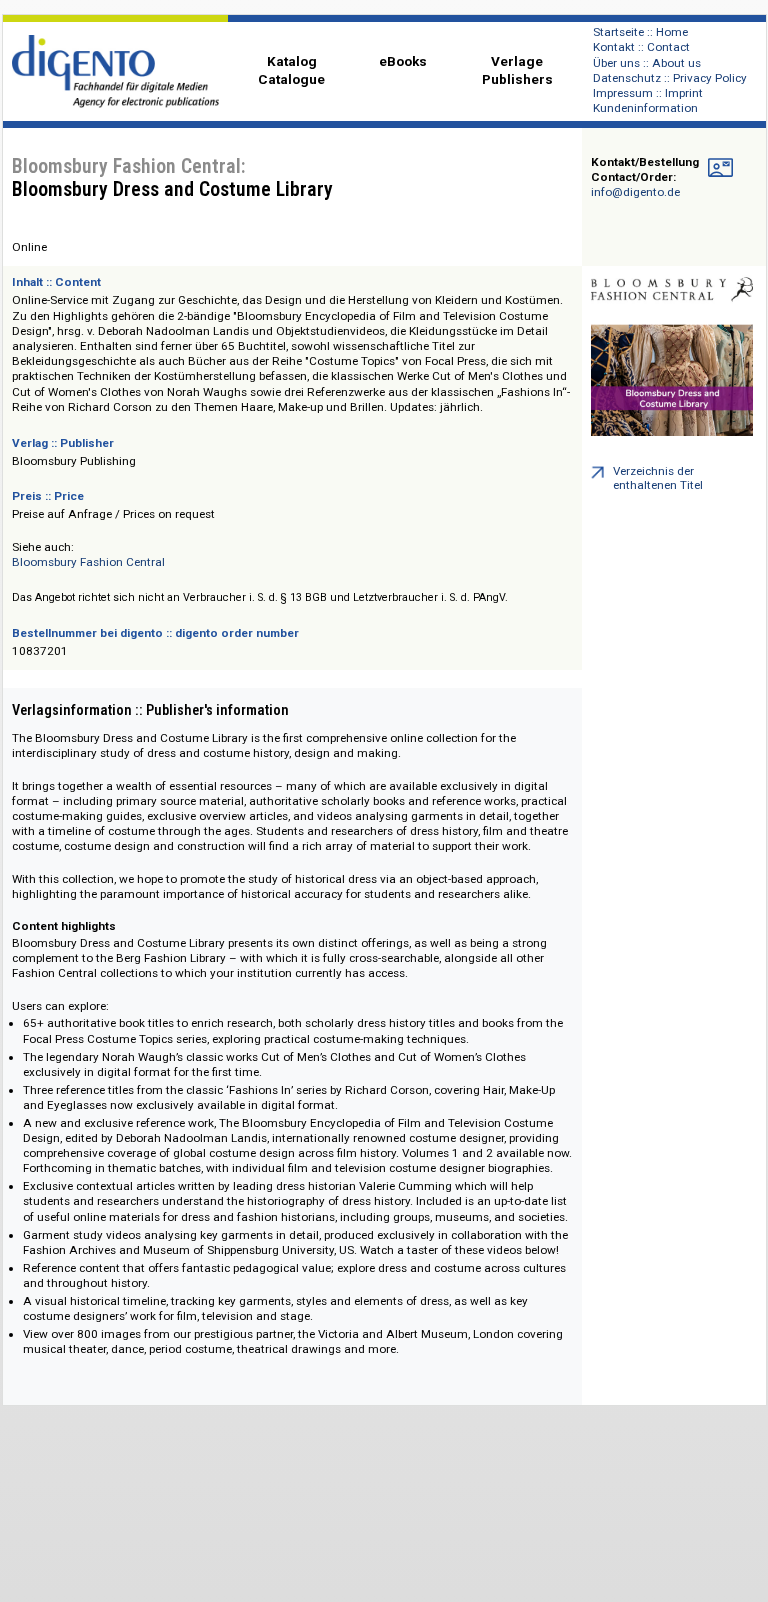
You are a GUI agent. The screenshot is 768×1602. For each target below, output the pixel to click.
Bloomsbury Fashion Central (88, 562)
